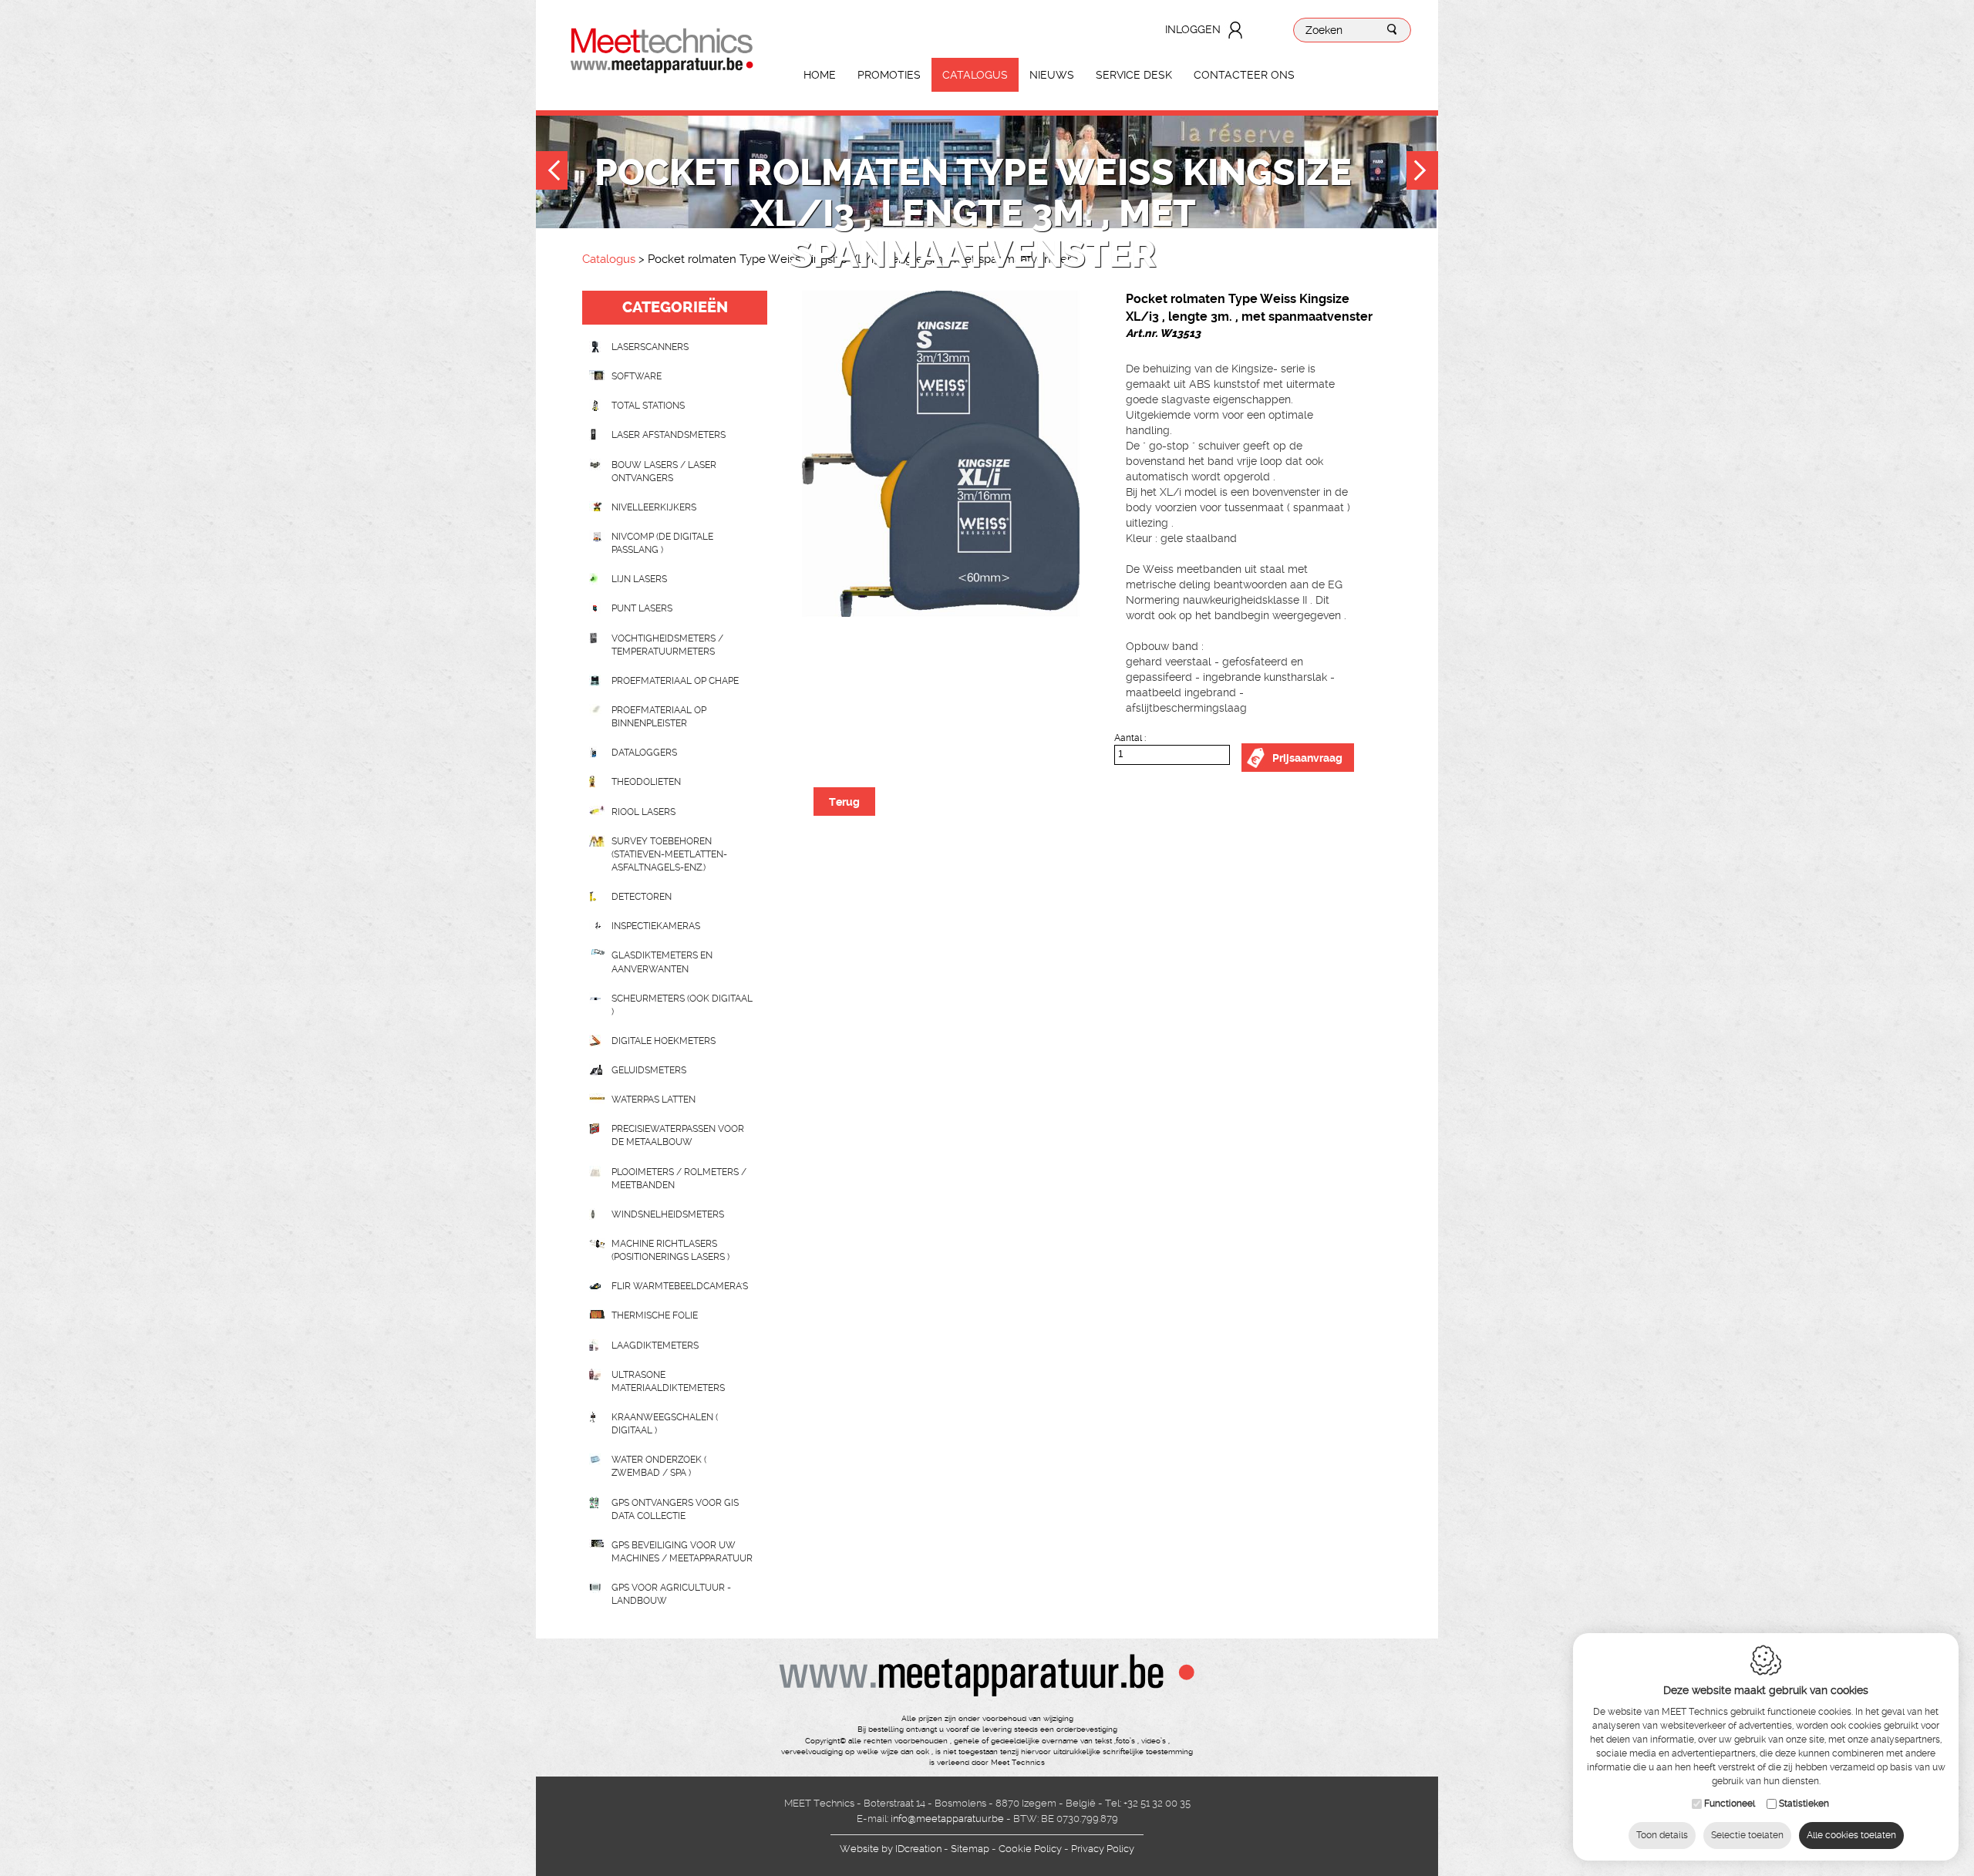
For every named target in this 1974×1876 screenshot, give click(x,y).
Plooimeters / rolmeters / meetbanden (679, 1179)
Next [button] (1422, 172)
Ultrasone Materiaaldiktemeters (668, 1381)
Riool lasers (643, 812)
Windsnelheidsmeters (668, 1214)
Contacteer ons (1244, 75)
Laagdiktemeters (655, 1346)
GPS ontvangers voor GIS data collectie (675, 1509)
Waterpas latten (654, 1100)
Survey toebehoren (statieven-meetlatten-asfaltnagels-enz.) (669, 854)
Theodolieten (646, 782)
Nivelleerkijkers (654, 507)
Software (637, 376)
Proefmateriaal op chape (675, 681)
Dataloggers (644, 753)
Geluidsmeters (649, 1070)
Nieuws (1052, 75)
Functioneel (1730, 1804)
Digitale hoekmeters (664, 1041)
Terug (844, 802)
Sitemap (970, 1849)
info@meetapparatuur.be (947, 1819)
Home (820, 75)
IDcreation (891, 1849)
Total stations (648, 406)
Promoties (889, 75)
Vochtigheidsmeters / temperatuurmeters (667, 645)
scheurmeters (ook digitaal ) (682, 1005)
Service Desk (1134, 75)
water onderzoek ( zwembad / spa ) (659, 1466)
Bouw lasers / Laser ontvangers (664, 472)
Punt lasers (642, 608)
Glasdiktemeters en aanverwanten (662, 962)
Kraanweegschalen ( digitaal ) (665, 1424)
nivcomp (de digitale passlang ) (662, 543)
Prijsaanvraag (1307, 758)
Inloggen (1193, 29)
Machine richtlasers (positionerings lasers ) (670, 1250)
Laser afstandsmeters (669, 435)
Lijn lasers (639, 579)
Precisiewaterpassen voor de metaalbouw (678, 1135)
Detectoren (642, 897)
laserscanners (650, 347)
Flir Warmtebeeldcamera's (680, 1286)
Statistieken (1804, 1804)
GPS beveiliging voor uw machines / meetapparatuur (682, 1552)
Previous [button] (552, 172)
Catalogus (975, 75)
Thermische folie (655, 1315)
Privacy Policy (1103, 1849)
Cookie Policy (1030, 1849)
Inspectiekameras (656, 926)
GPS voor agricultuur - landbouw (671, 1594)
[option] (941, 454)
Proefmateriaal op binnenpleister (659, 717)
